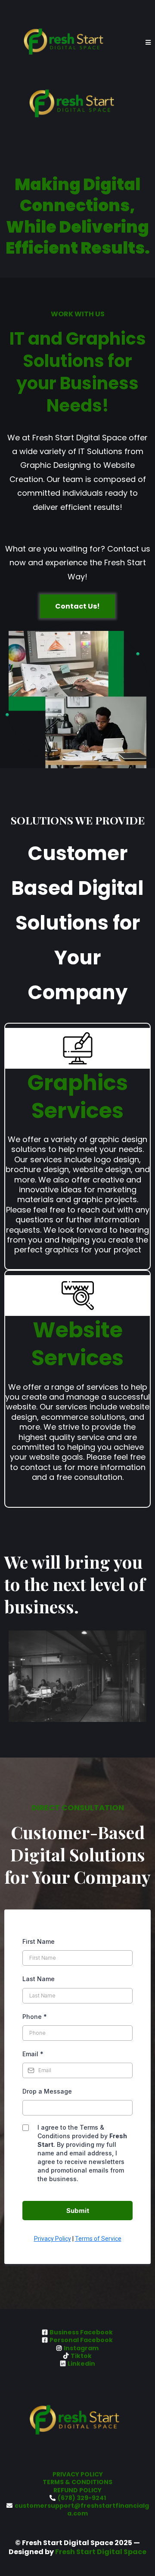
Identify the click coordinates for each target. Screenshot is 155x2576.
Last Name (39, 1979)
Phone (35, 2017)
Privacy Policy (53, 2239)
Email (33, 2054)
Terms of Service (98, 2239)
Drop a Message (47, 2091)
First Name (39, 1941)
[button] (148, 43)
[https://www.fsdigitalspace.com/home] (69, 43)
